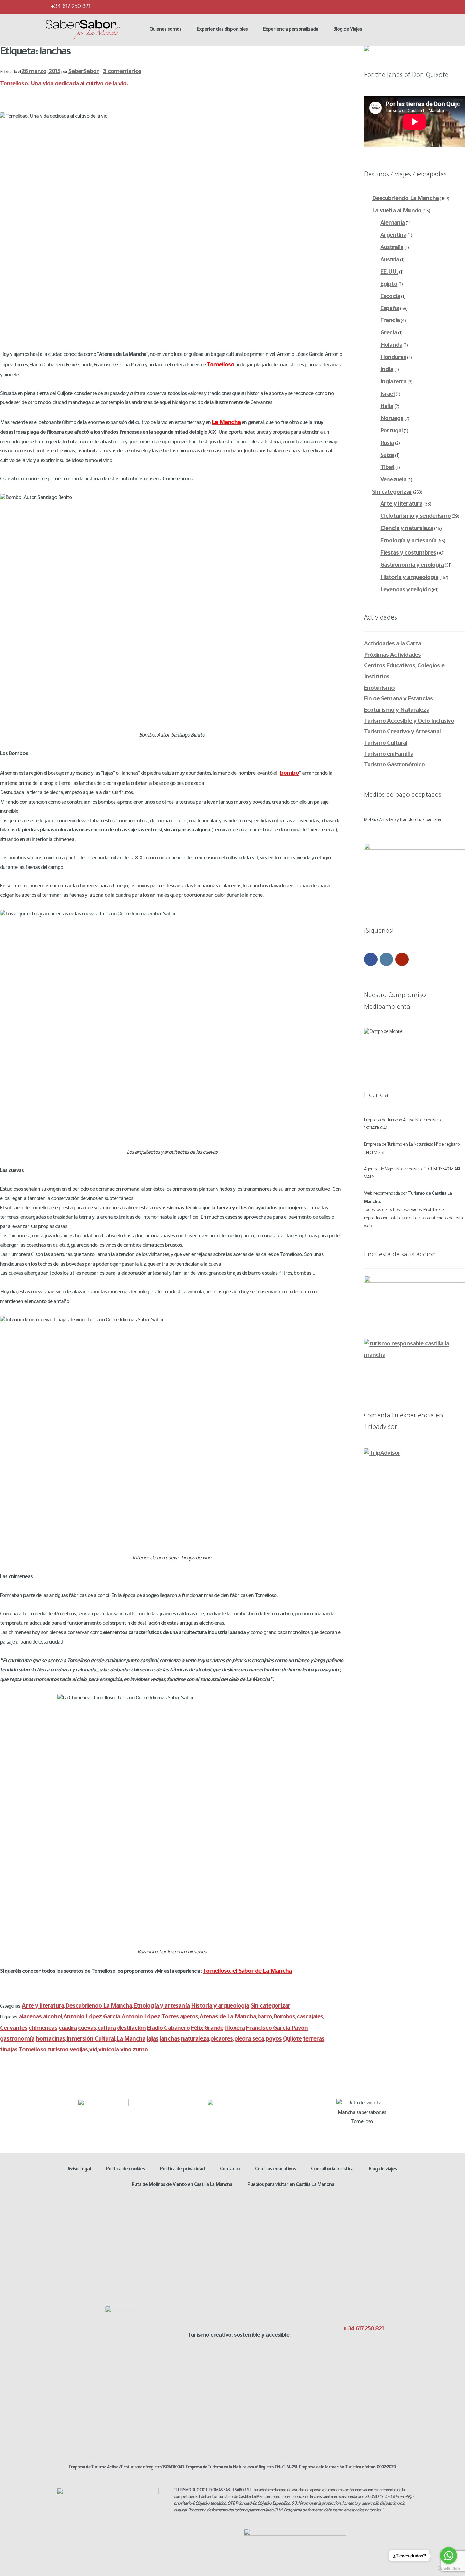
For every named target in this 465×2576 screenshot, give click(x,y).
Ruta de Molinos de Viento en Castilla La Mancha (182, 2185)
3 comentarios (122, 72)
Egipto (389, 285)
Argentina (393, 236)
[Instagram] (400, 7)
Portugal (391, 431)
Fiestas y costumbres (408, 554)
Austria (390, 260)
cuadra (68, 2029)
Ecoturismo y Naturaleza (397, 711)
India (387, 370)
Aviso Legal (79, 2170)
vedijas (79, 2050)
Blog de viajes (383, 2170)
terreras (314, 2040)
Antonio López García (92, 2017)
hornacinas (50, 2040)
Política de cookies (125, 2170)
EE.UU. (389, 273)
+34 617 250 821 (70, 7)
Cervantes (14, 2029)
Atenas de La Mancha (228, 2017)
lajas (153, 2040)
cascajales (310, 2017)
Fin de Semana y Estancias (398, 699)
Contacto (230, 2170)
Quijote (292, 2040)
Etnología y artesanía (162, 2007)
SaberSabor (84, 72)
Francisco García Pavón (277, 2029)
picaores (222, 2040)
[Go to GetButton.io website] (449, 2569)
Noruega (392, 419)
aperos (189, 2017)
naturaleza (195, 2040)
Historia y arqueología (220, 2007)
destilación (131, 2029)
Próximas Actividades (392, 656)
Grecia (389, 333)
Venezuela (393, 480)
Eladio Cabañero (168, 2029)
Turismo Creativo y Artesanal (402, 732)
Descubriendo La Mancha (99, 2007)
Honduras (393, 358)
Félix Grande (207, 2029)
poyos (274, 2040)
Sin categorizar (270, 2007)
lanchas (170, 2040)
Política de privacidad (182, 2170)
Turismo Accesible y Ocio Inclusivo (409, 722)
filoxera (235, 2029)
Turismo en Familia (389, 755)
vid (93, 2050)
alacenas (30, 2017)
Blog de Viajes (348, 30)
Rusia (387, 444)
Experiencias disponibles (222, 30)
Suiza (387, 456)
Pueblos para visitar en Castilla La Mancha (291, 2185)
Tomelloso (33, 2050)
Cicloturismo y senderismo (415, 517)
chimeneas (43, 2029)
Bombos (284, 2017)
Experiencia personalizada (291, 30)
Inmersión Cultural (91, 2040)
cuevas (87, 2029)
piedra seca (249, 2040)
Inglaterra (393, 382)
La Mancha (131, 2040)
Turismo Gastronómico (394, 765)
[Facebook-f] (344, 2344)
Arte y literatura (43, 2007)
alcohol (52, 2017)
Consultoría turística (332, 2170)
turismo (58, 2050)
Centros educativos (275, 2170)
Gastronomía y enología (412, 566)
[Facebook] (373, 7)
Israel (387, 395)
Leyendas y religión (405, 590)
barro (265, 2017)
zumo (140, 2050)
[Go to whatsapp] (449, 2556)
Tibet (387, 468)
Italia (387, 407)
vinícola (109, 2050)
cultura (107, 2029)
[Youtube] (414, 7)
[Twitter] (387, 7)
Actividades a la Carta (392, 644)
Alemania (392, 224)
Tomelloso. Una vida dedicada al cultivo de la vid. (64, 84)
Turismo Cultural (386, 744)
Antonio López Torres (150, 2017)
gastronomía (17, 2040)
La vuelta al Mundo (397, 211)
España (390, 309)
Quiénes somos (165, 30)
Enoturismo (379, 689)
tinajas (9, 2050)
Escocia (390, 297)
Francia (390, 321)
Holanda (391, 346)
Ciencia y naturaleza (407, 529)
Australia (392, 248)
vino (126, 2050)
